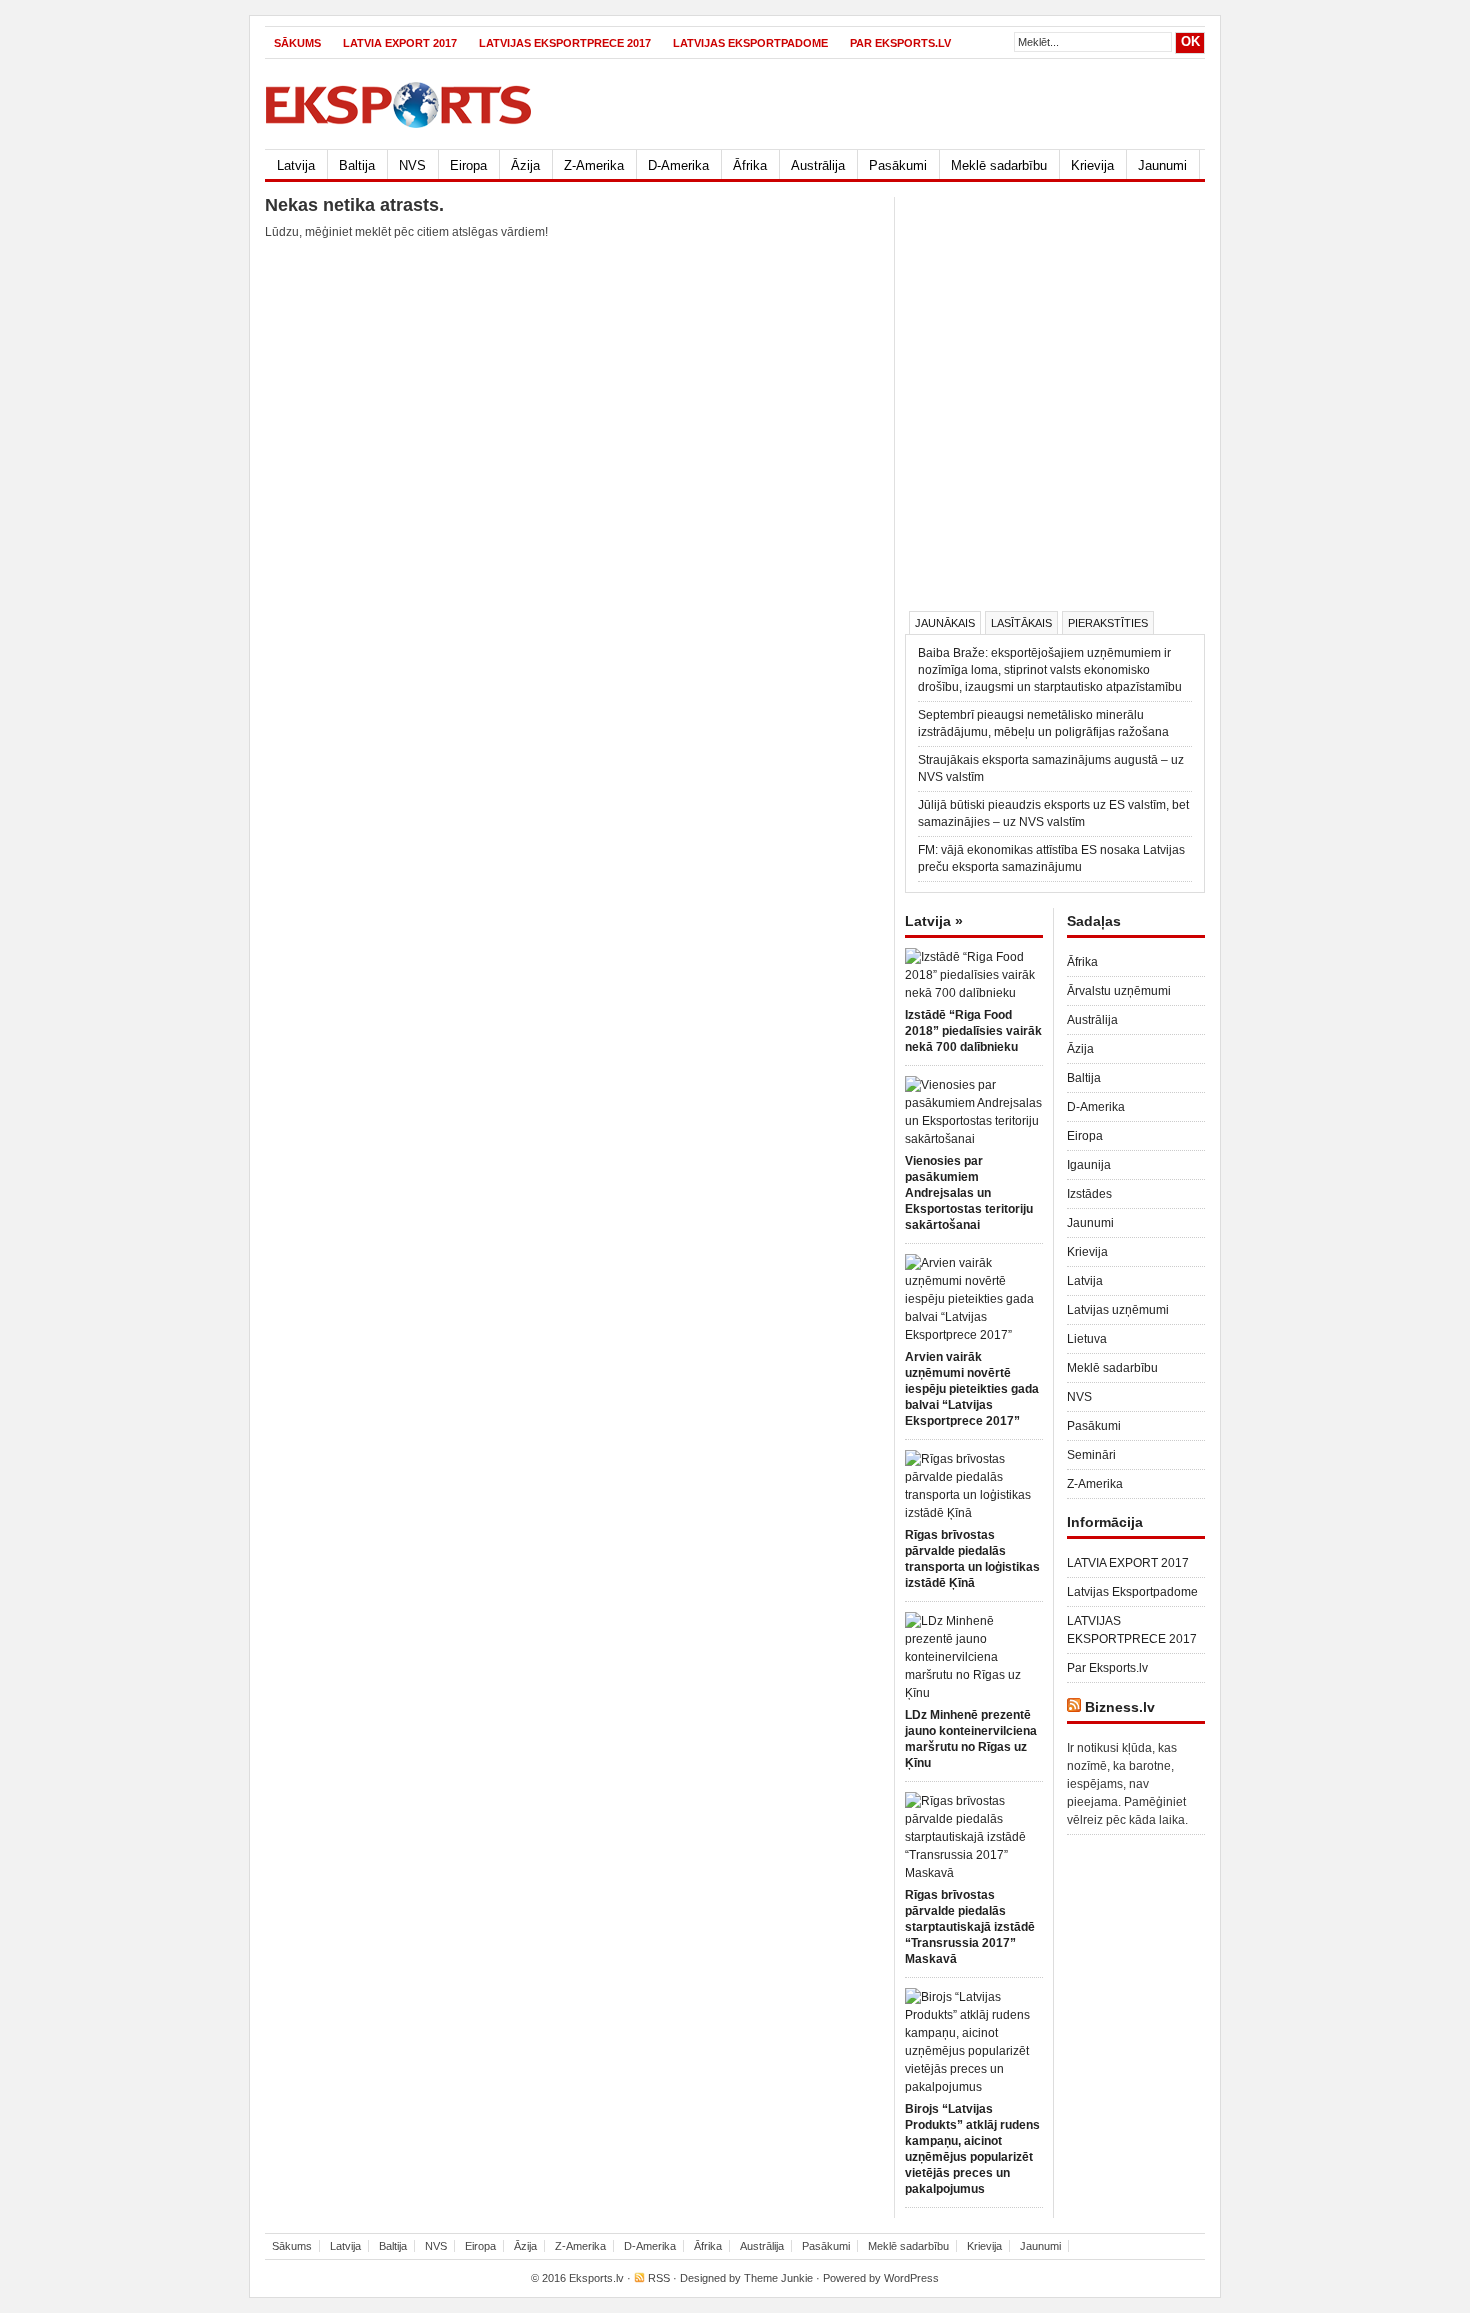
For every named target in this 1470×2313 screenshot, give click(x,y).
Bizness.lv (1120, 1707)
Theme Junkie (778, 2278)
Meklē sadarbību (999, 165)
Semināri (1091, 1455)
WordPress (911, 2278)
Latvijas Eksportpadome (750, 43)
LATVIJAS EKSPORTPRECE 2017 (565, 43)
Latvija (296, 165)
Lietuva (1087, 1339)
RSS (659, 2278)
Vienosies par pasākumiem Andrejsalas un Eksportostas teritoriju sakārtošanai (969, 1193)
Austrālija (818, 165)
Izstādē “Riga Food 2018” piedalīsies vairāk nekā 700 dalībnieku (973, 1031)
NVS (412, 165)
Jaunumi (1162, 165)
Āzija (525, 165)
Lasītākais (1021, 623)
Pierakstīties (1108, 623)
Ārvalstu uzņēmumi (1119, 991)
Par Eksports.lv (900, 43)
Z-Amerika (594, 165)
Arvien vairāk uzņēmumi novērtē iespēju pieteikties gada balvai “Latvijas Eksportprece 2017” (972, 1389)
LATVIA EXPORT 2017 (400, 43)
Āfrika (750, 165)
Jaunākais (945, 623)
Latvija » (934, 921)
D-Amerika (678, 165)
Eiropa (468, 165)
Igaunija (1089, 1165)
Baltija (357, 165)
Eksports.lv (596, 2278)
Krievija (1092, 165)
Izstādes (1089, 1194)
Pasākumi (898, 165)
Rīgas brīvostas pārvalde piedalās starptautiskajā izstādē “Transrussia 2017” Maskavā (970, 1927)
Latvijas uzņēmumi (1118, 1310)
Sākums (297, 43)
